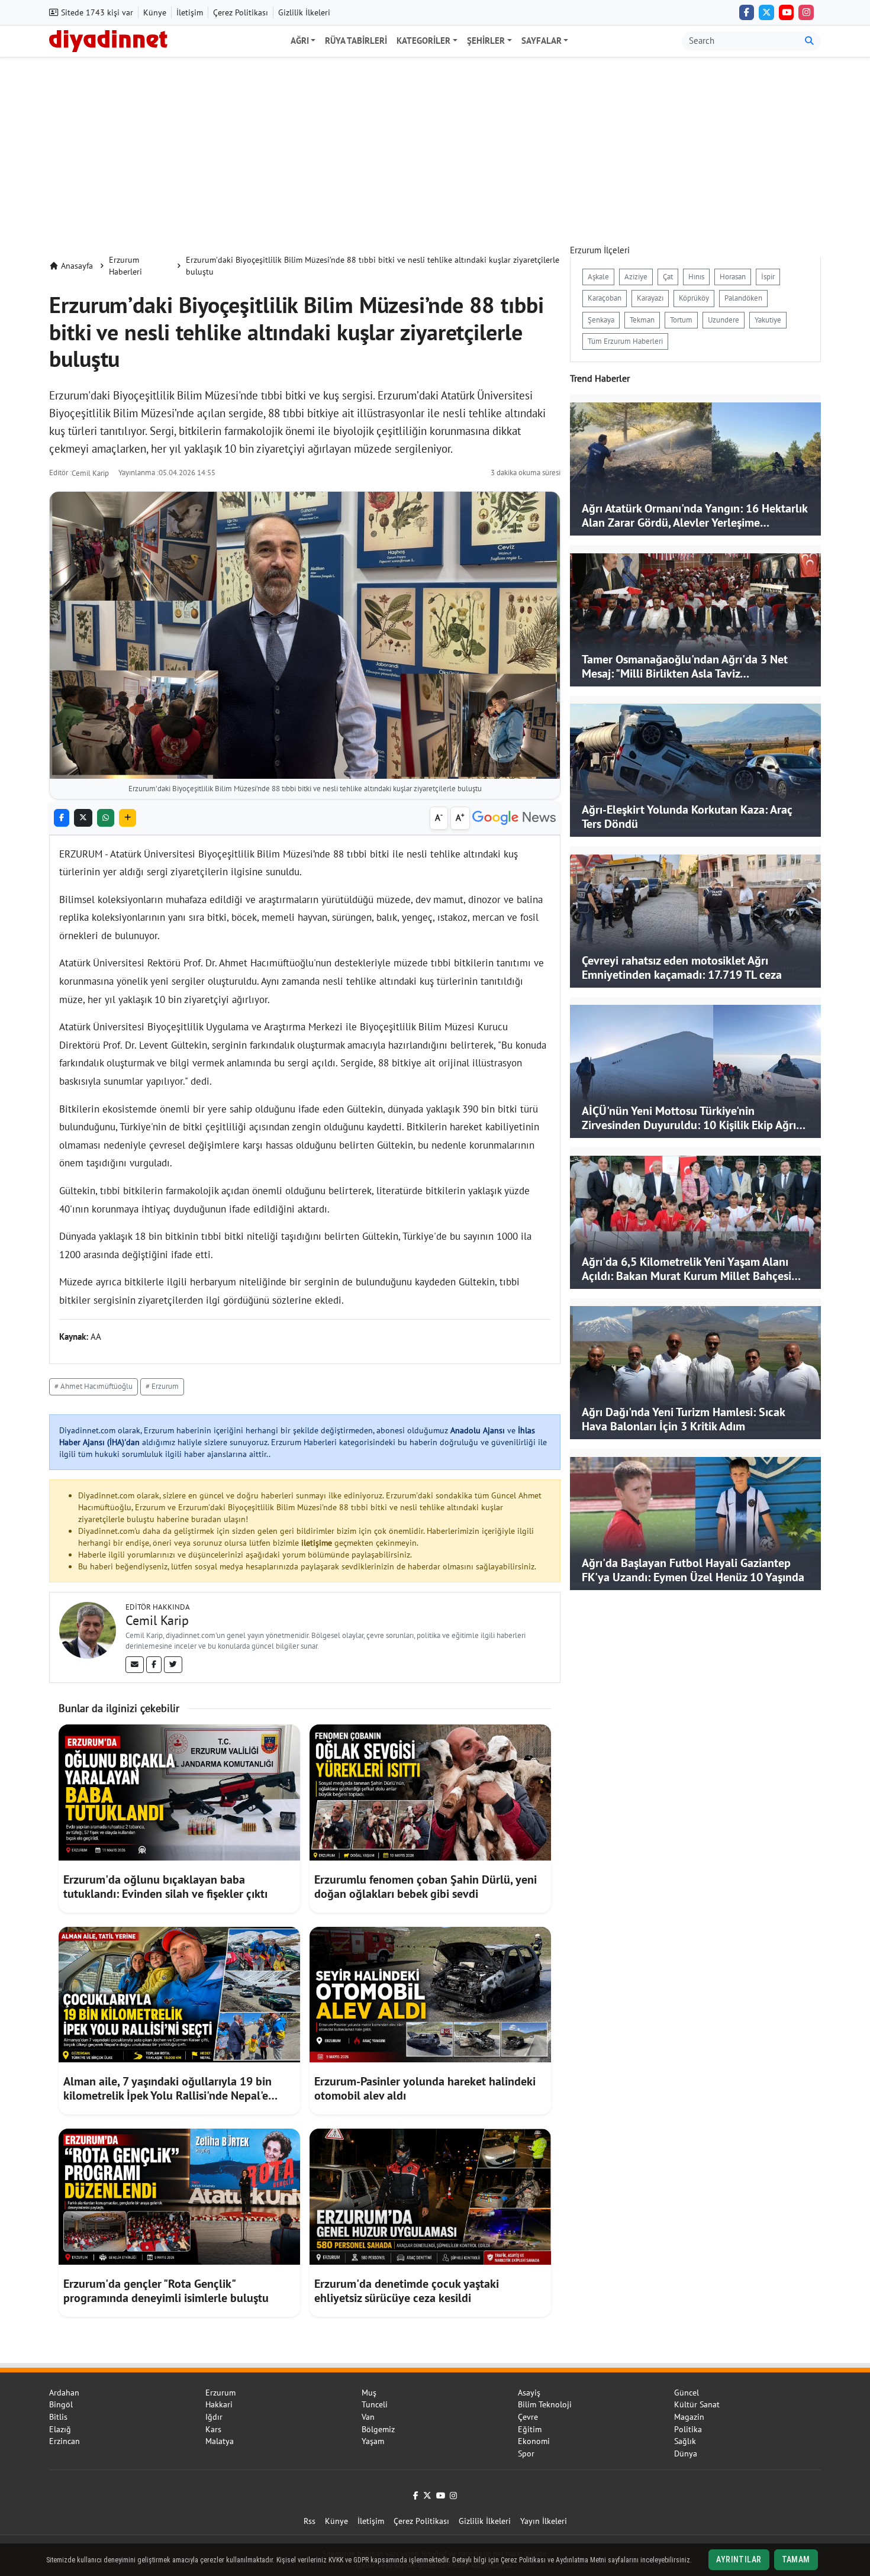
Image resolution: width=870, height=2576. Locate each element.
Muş (369, 2393)
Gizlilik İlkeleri (304, 12)
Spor (526, 2454)
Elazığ (60, 2429)
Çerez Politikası (241, 12)
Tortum (681, 320)
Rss (310, 2521)
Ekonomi (534, 2441)
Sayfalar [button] (542, 41)
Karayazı (650, 298)
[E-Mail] (135, 1665)
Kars (213, 2429)
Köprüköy (694, 298)
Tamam (796, 2559)
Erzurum (220, 2393)
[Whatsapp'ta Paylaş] (106, 818)
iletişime (317, 1543)
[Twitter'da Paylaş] (83, 818)
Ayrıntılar (739, 2559)
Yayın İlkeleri (544, 2521)
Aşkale (598, 277)
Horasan (733, 277)
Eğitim (530, 2429)
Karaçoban (605, 298)
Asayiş (529, 2393)
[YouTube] (787, 12)
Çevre (528, 2417)
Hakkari (219, 2404)
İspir (768, 277)
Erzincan (65, 2441)
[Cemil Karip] (88, 1629)
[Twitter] (173, 1665)
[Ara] (809, 41)
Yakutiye (768, 320)
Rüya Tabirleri (356, 41)
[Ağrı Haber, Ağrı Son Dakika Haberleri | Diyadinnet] (108, 40)
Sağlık (685, 2441)
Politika (688, 2429)
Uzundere (724, 320)
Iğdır (214, 2417)
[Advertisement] (435, 146)
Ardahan (64, 2393)
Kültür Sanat (697, 2404)
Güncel (687, 2393)
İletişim (190, 12)
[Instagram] (806, 12)
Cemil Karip (90, 473)
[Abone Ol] (514, 818)
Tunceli (375, 2404)
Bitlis (58, 2417)
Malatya (220, 2441)
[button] (128, 818)
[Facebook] (747, 12)
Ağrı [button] (300, 41)
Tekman (642, 320)
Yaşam (373, 2441)
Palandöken (743, 298)
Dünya (686, 2454)
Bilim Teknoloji (545, 2404)
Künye (155, 12)
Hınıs (696, 277)
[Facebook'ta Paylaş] (62, 818)
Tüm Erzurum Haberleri (625, 341)
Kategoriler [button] (423, 41)
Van (368, 2417)
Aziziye (636, 277)
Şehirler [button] (486, 41)
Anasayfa (77, 266)
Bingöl (61, 2404)
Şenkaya (601, 320)
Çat (668, 277)
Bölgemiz (378, 2429)
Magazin (689, 2417)
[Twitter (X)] (766, 12)
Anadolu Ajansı (478, 1430)
